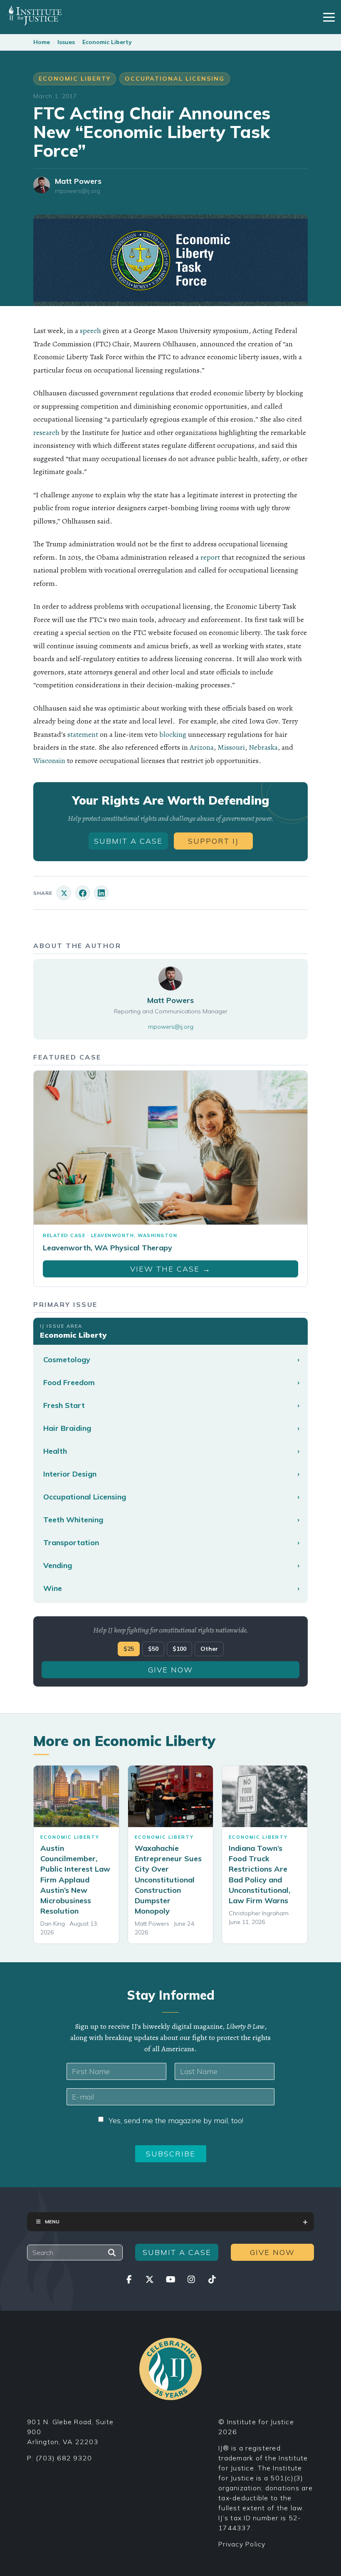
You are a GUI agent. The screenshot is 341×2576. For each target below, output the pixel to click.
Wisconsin (49, 761)
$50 (153, 1649)
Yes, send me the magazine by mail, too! (176, 2120)
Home (42, 42)
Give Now (170, 1670)
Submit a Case (128, 841)
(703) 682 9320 (64, 2458)
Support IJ (213, 841)
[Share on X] (64, 893)
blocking (173, 734)
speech (90, 331)
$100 (179, 1649)
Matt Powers (78, 181)
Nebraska (263, 747)
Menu (52, 2222)
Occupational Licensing (175, 79)
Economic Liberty (107, 42)
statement (83, 734)
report (210, 557)
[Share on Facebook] (83, 893)
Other (209, 1649)
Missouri (231, 747)
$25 (129, 1649)
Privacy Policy (242, 2544)
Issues (66, 42)
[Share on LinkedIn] (101, 893)
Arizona (202, 747)
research (46, 432)
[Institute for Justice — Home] (34, 15)
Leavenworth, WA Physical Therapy (107, 1248)
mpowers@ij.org (78, 191)
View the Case (170, 1269)
